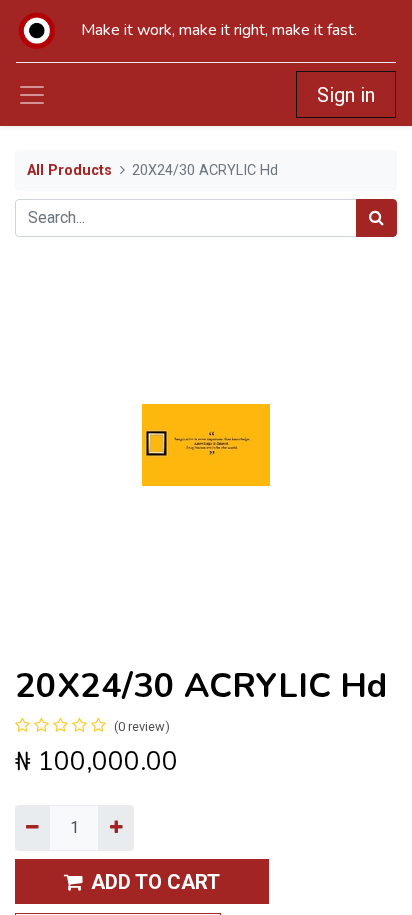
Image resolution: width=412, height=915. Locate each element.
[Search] (376, 218)
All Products (69, 170)
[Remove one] (32, 828)
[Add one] (115, 828)
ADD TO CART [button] (155, 882)
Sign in (346, 95)
